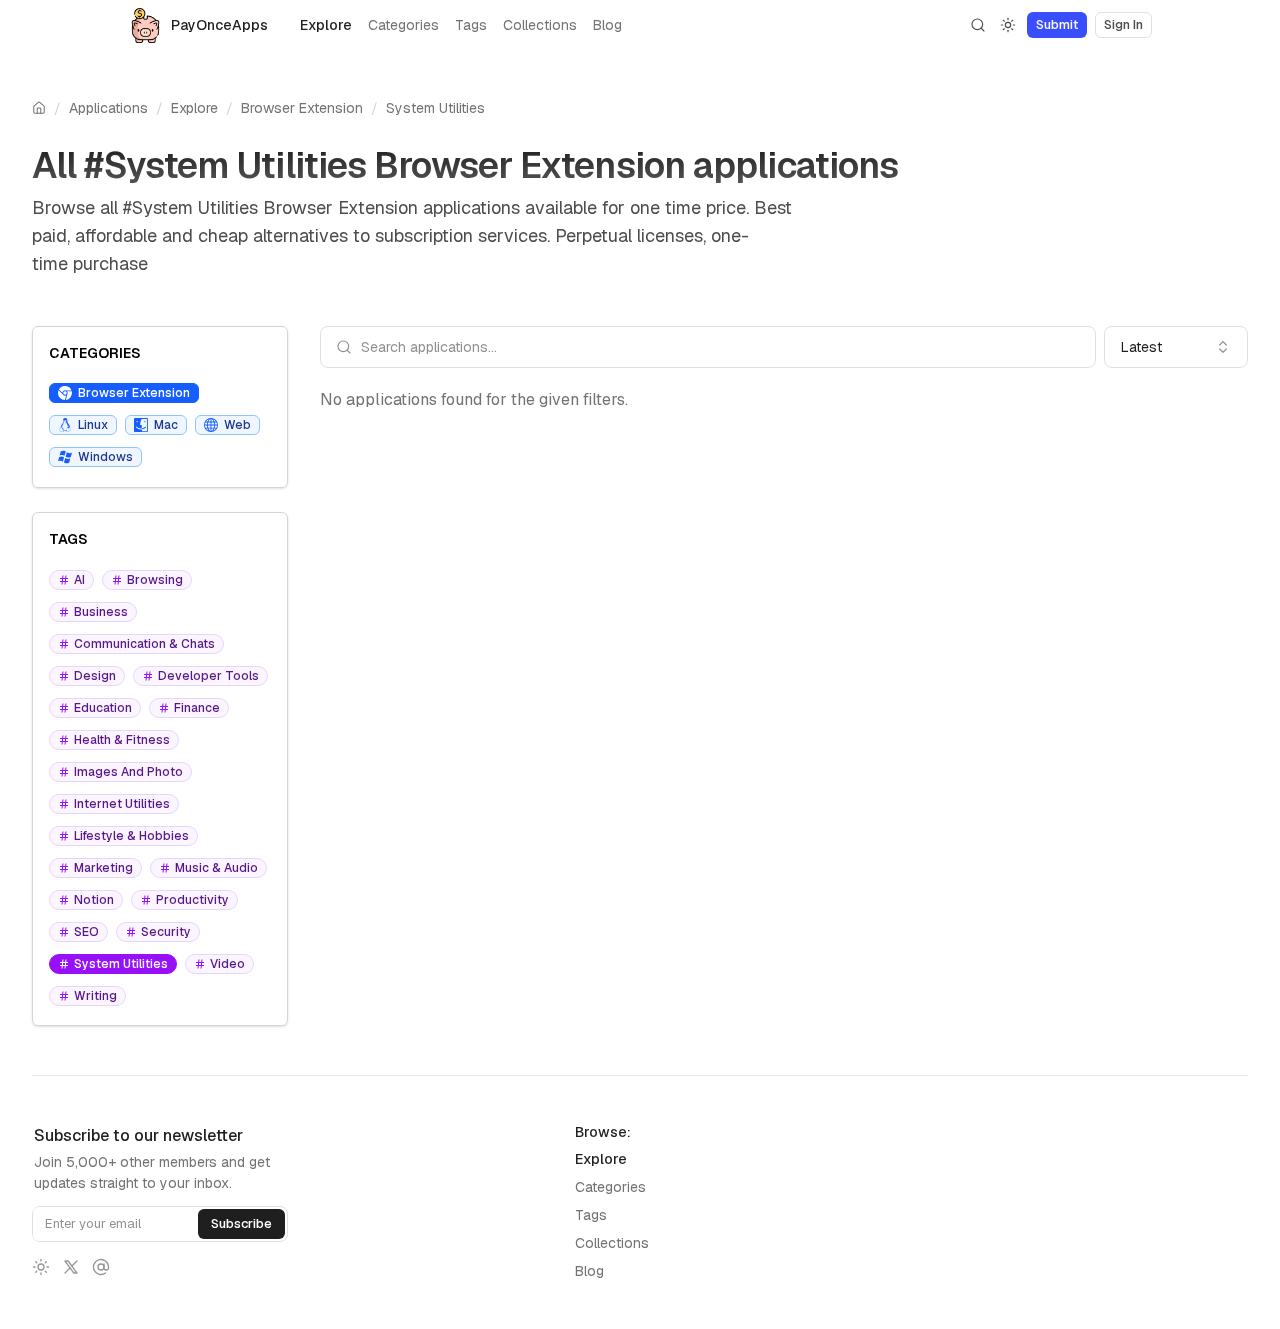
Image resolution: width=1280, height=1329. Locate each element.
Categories (403, 25)
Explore (326, 25)
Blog (607, 25)
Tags (471, 25)
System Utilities (435, 108)
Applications (108, 108)
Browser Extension (302, 108)
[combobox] (1176, 347)
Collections (540, 25)
